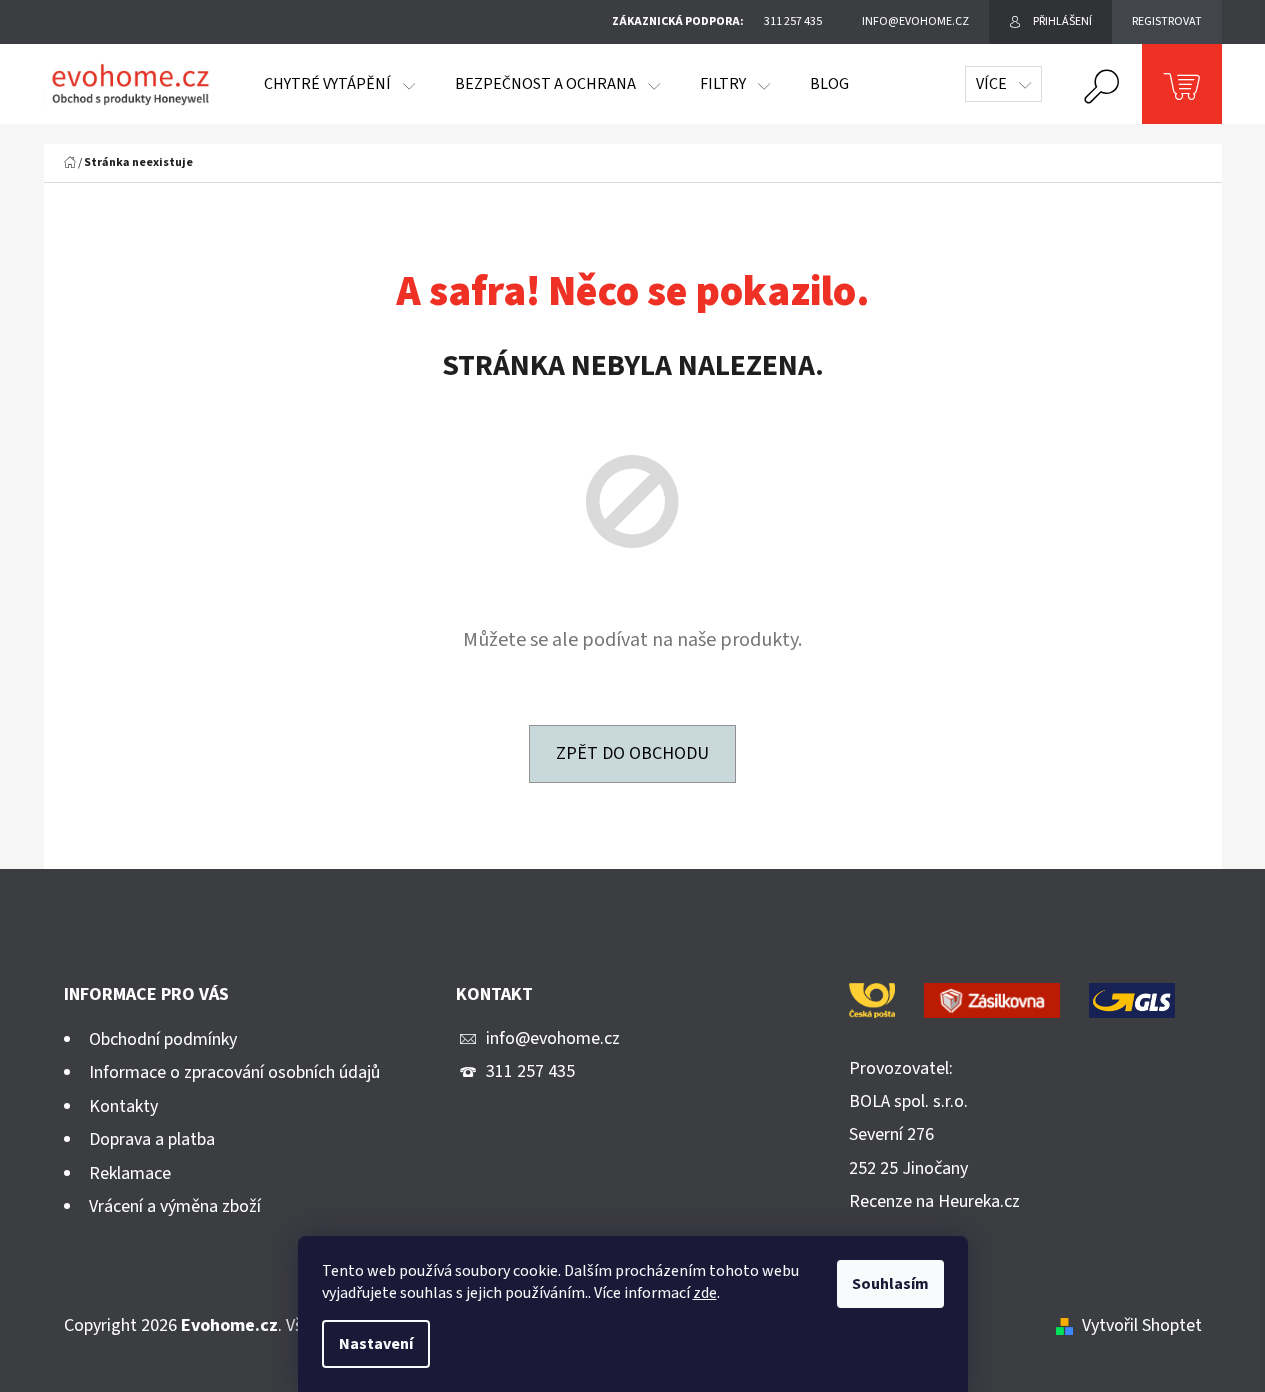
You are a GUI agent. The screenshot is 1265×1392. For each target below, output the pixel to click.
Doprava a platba (152, 1139)
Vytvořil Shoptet (1142, 1325)
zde (705, 1293)
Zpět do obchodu (632, 753)
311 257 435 (530, 1071)
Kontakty (123, 1106)
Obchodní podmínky (163, 1039)
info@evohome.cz (553, 1038)
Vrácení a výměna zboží (175, 1206)
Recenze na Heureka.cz (934, 1201)
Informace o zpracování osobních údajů (234, 1072)
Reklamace (130, 1173)
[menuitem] (339, 84)
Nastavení (376, 1344)
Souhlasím (890, 1284)
